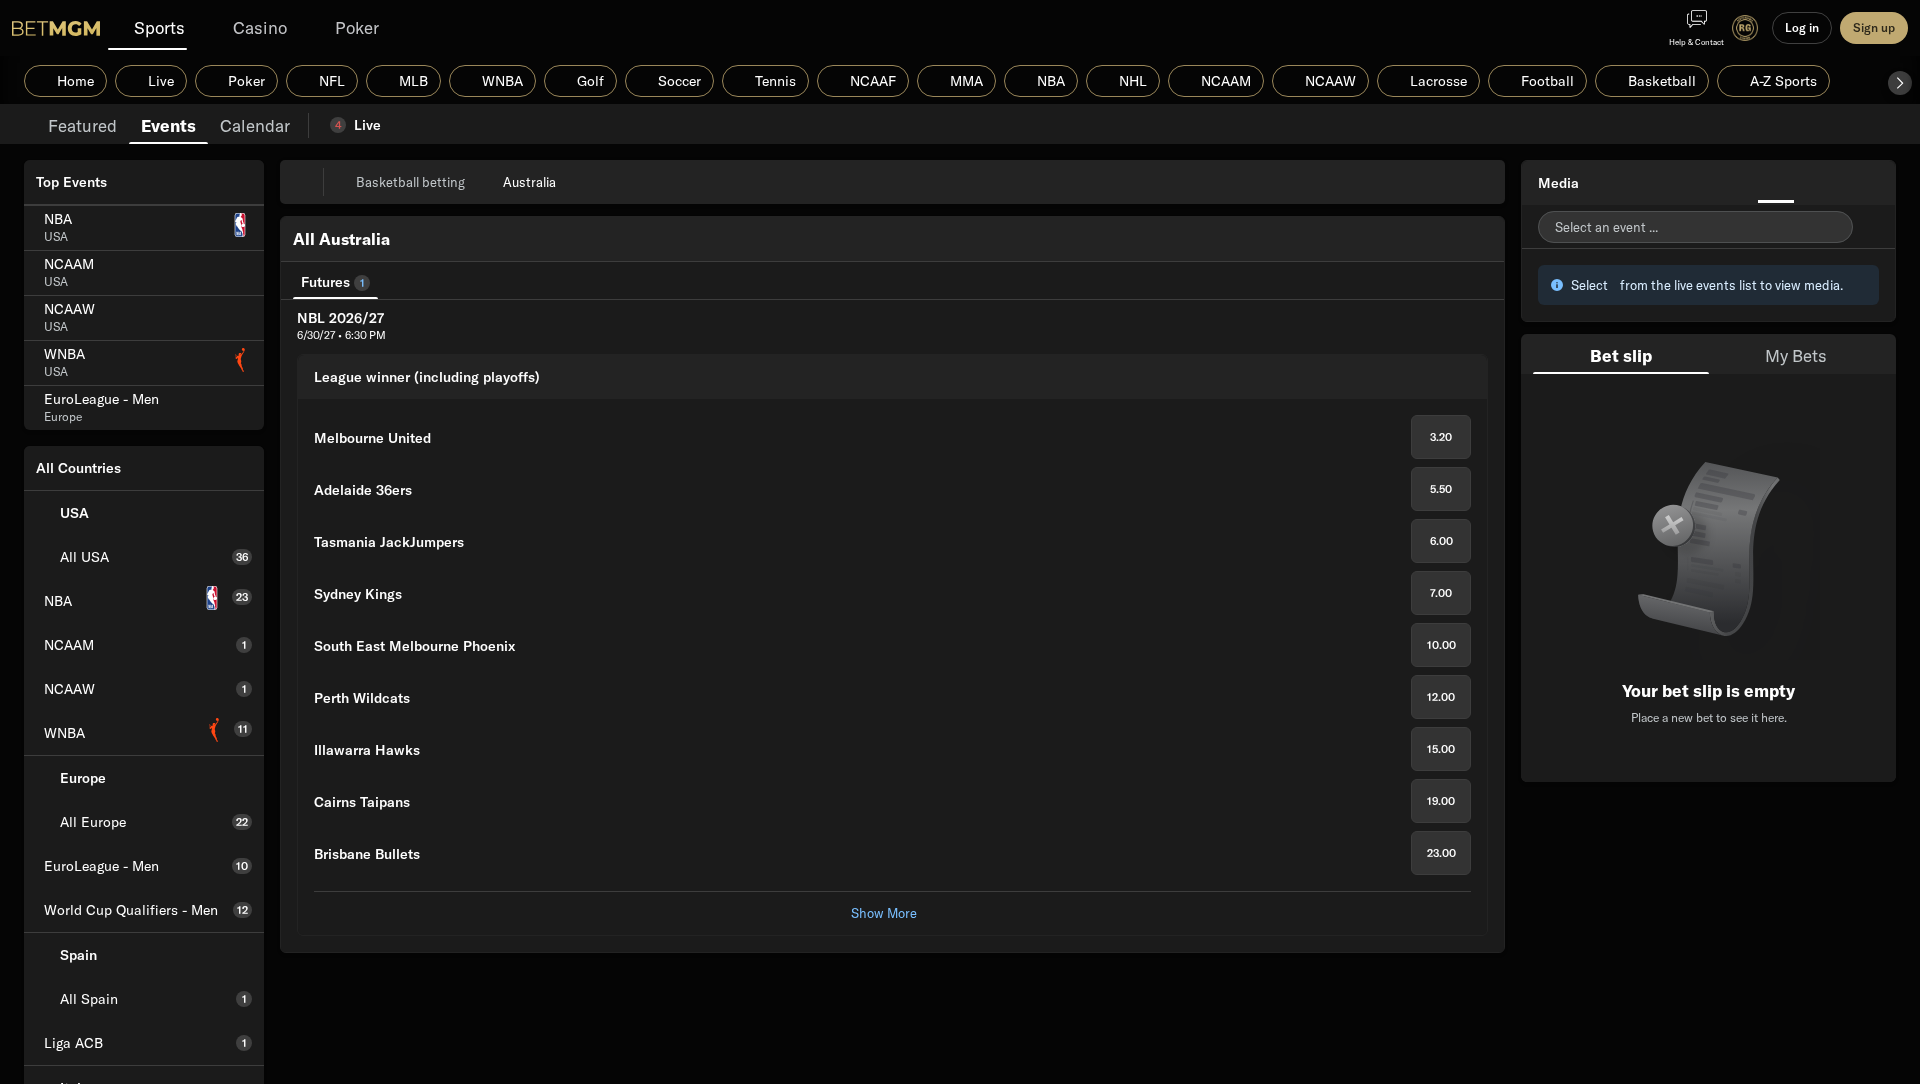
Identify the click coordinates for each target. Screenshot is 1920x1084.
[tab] (82, 124)
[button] (1900, 83)
